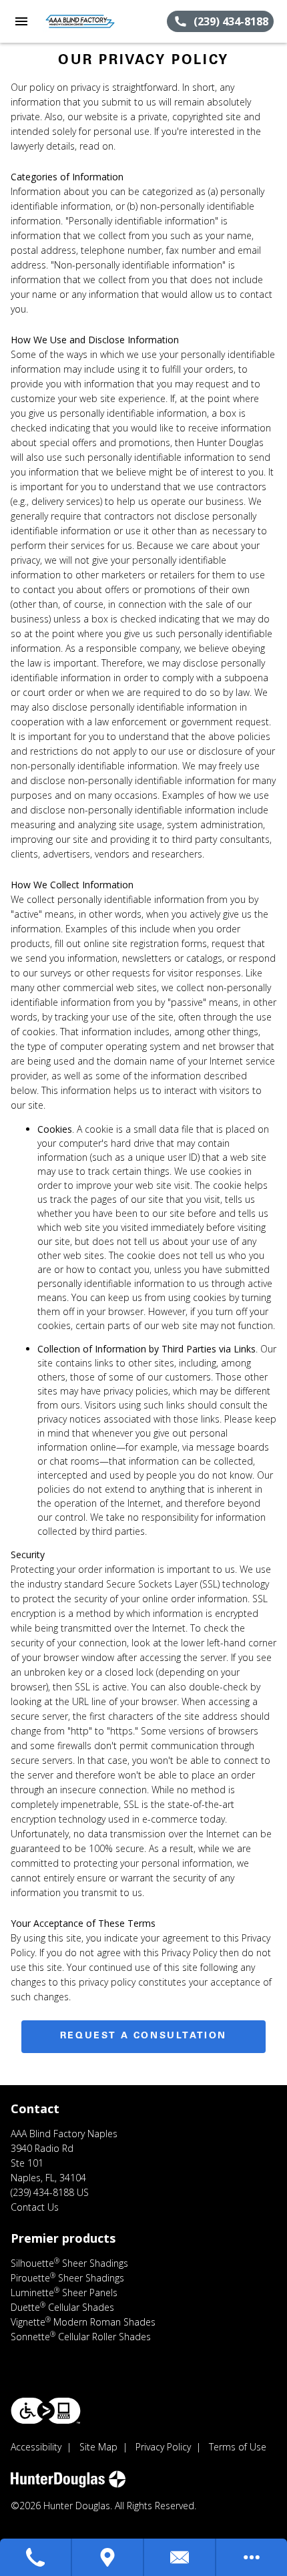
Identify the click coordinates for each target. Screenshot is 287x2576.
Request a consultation (143, 2036)
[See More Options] (252, 2557)
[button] (21, 21)
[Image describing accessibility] (46, 2411)
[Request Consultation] (180, 2557)
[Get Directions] (108, 2557)
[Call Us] (36, 2557)
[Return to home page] (83, 21)
